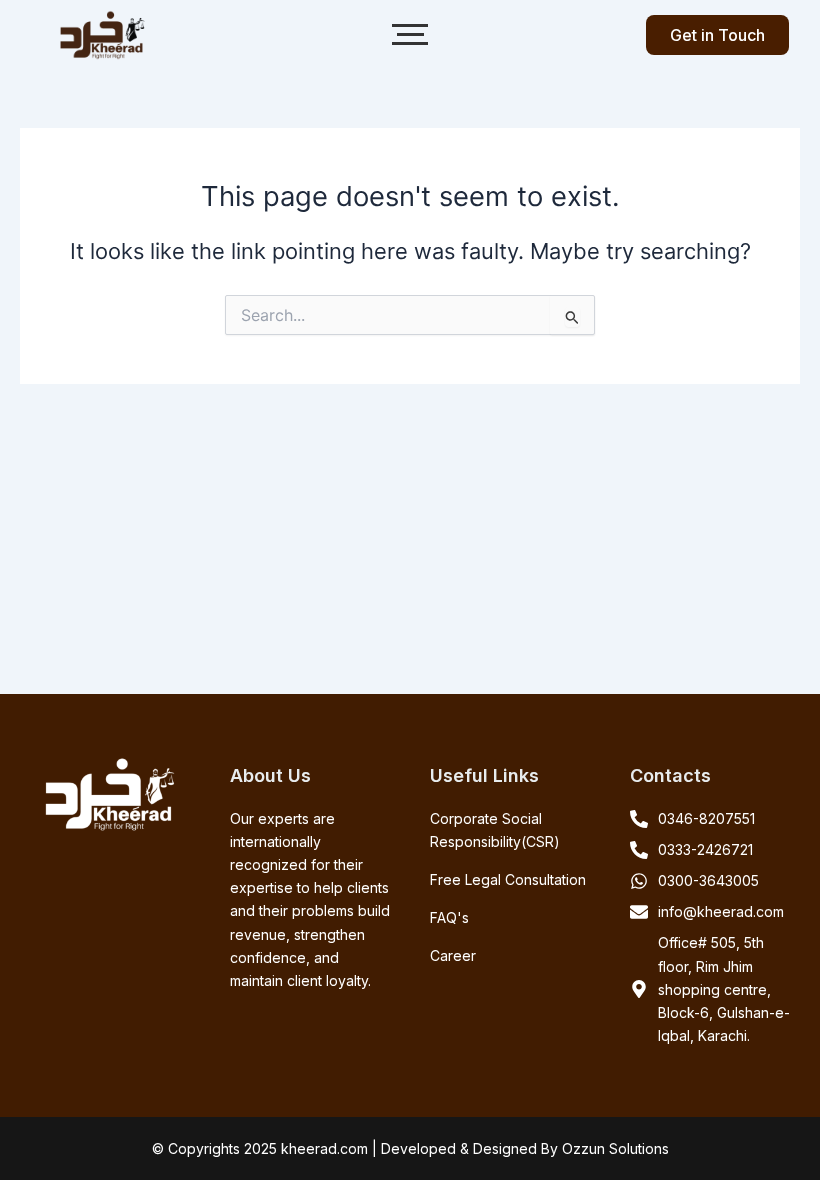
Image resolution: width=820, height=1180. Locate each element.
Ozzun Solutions (615, 1148)
